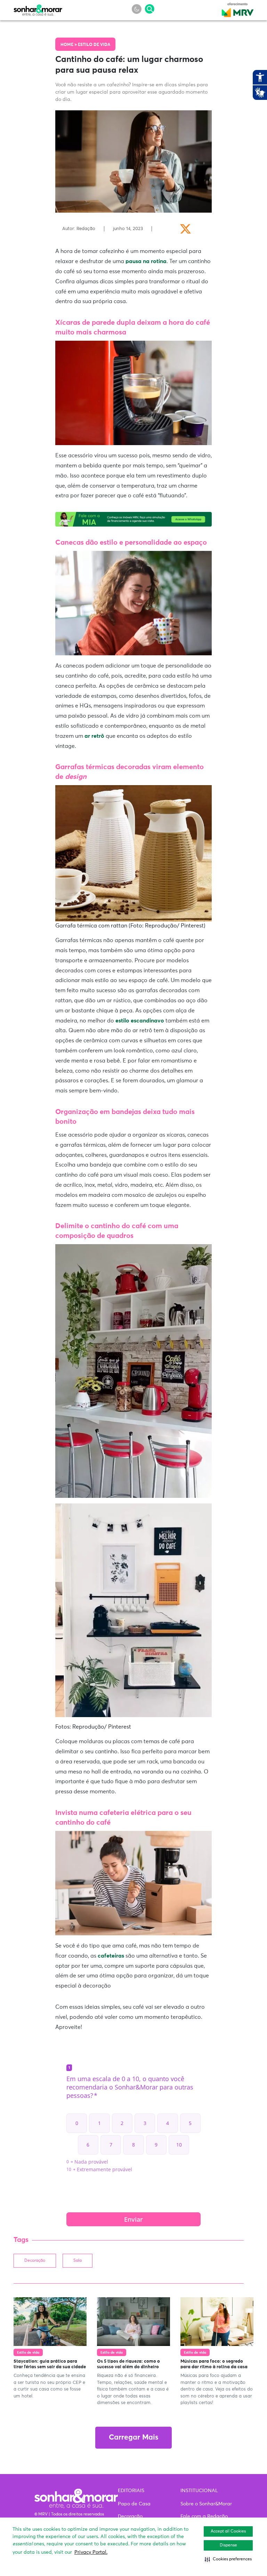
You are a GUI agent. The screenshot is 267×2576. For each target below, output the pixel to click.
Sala (78, 2261)
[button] (228, 2559)
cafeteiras (112, 1956)
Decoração (35, 2261)
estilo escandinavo (140, 1021)
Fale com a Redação (204, 2516)
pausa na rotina (146, 261)
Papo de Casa (134, 2504)
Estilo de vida (94, 45)
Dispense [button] (228, 2545)
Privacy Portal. (91, 2552)
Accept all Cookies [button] (228, 2531)
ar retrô (94, 736)
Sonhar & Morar (38, 8)
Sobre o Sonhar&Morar (206, 2504)
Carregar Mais (133, 2438)
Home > (69, 45)
